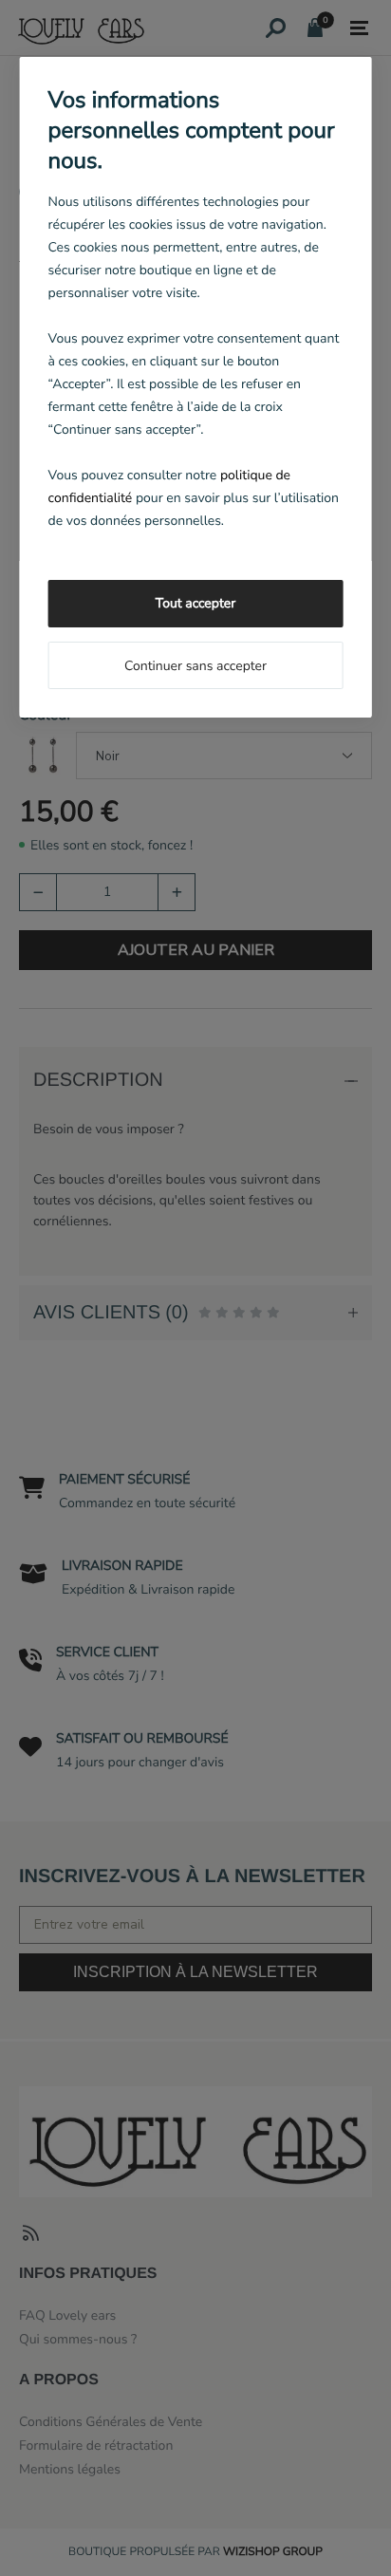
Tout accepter (195, 603)
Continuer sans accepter (195, 666)
